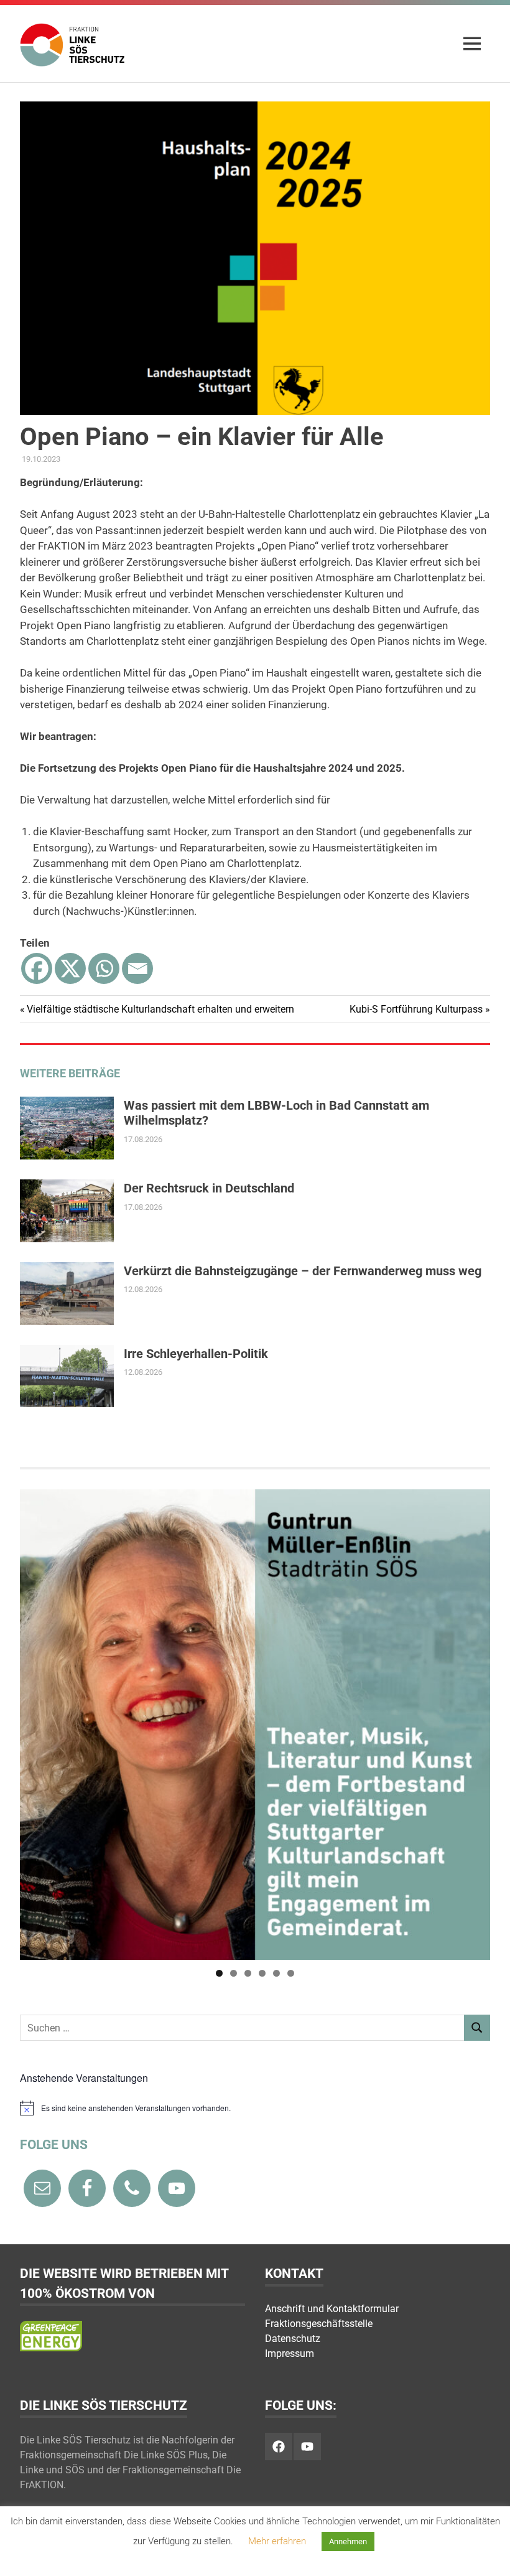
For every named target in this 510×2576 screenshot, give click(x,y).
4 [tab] (262, 1973)
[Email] (137, 968)
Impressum (290, 2354)
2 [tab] (234, 1973)
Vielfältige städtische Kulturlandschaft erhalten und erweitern (160, 1009)
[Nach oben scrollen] (488, 2554)
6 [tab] (291, 1973)
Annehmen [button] (348, 2541)
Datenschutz (293, 2339)
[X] (70, 968)
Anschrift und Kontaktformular (332, 2309)
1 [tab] (219, 1973)
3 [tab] (248, 1973)
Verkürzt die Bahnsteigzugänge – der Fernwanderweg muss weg (303, 1271)
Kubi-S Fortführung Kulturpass (416, 1009)
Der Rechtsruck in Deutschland (209, 1188)
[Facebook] (37, 968)
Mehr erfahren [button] (277, 2541)
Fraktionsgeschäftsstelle (319, 2324)
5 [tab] (276, 1973)
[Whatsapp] (104, 968)
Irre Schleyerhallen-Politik (196, 1354)
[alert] (255, 2108)
